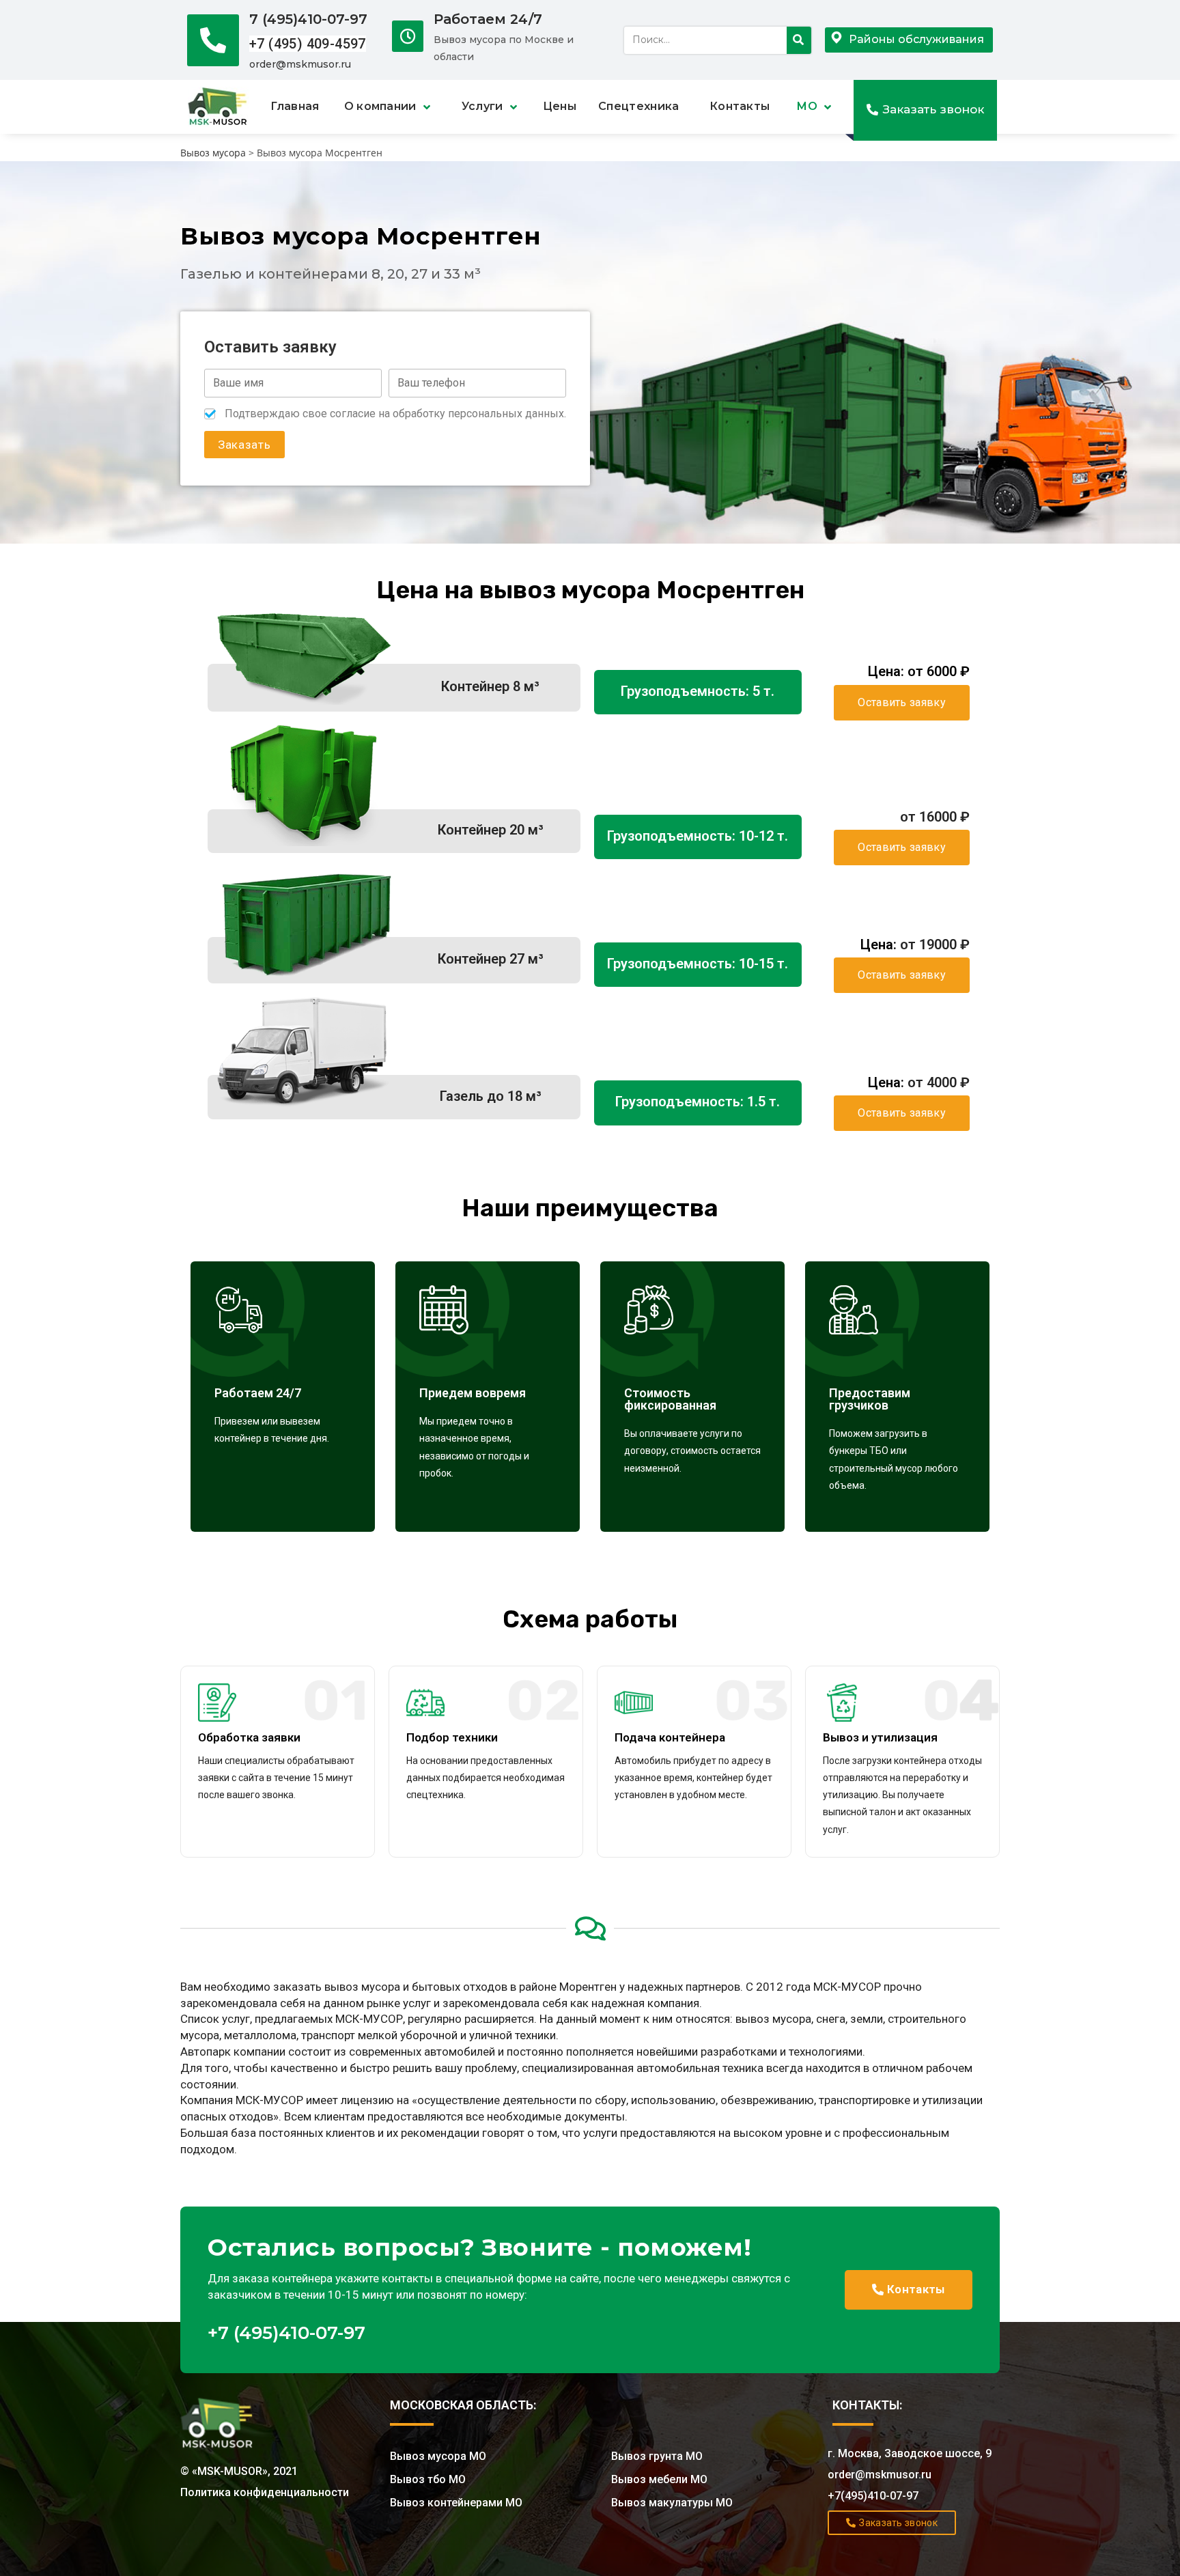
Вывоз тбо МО (428, 2479)
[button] (925, 110)
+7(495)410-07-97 (873, 2496)
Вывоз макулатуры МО (672, 2503)
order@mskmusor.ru (300, 64)
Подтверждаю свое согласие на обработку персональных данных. (395, 414)
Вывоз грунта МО (657, 2456)
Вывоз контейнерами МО (456, 2503)
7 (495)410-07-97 (308, 19)
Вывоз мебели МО (659, 2479)
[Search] (799, 40)
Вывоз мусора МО (438, 2456)
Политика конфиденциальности (265, 2492)
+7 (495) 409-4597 (308, 44)
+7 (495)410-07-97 (286, 2333)
